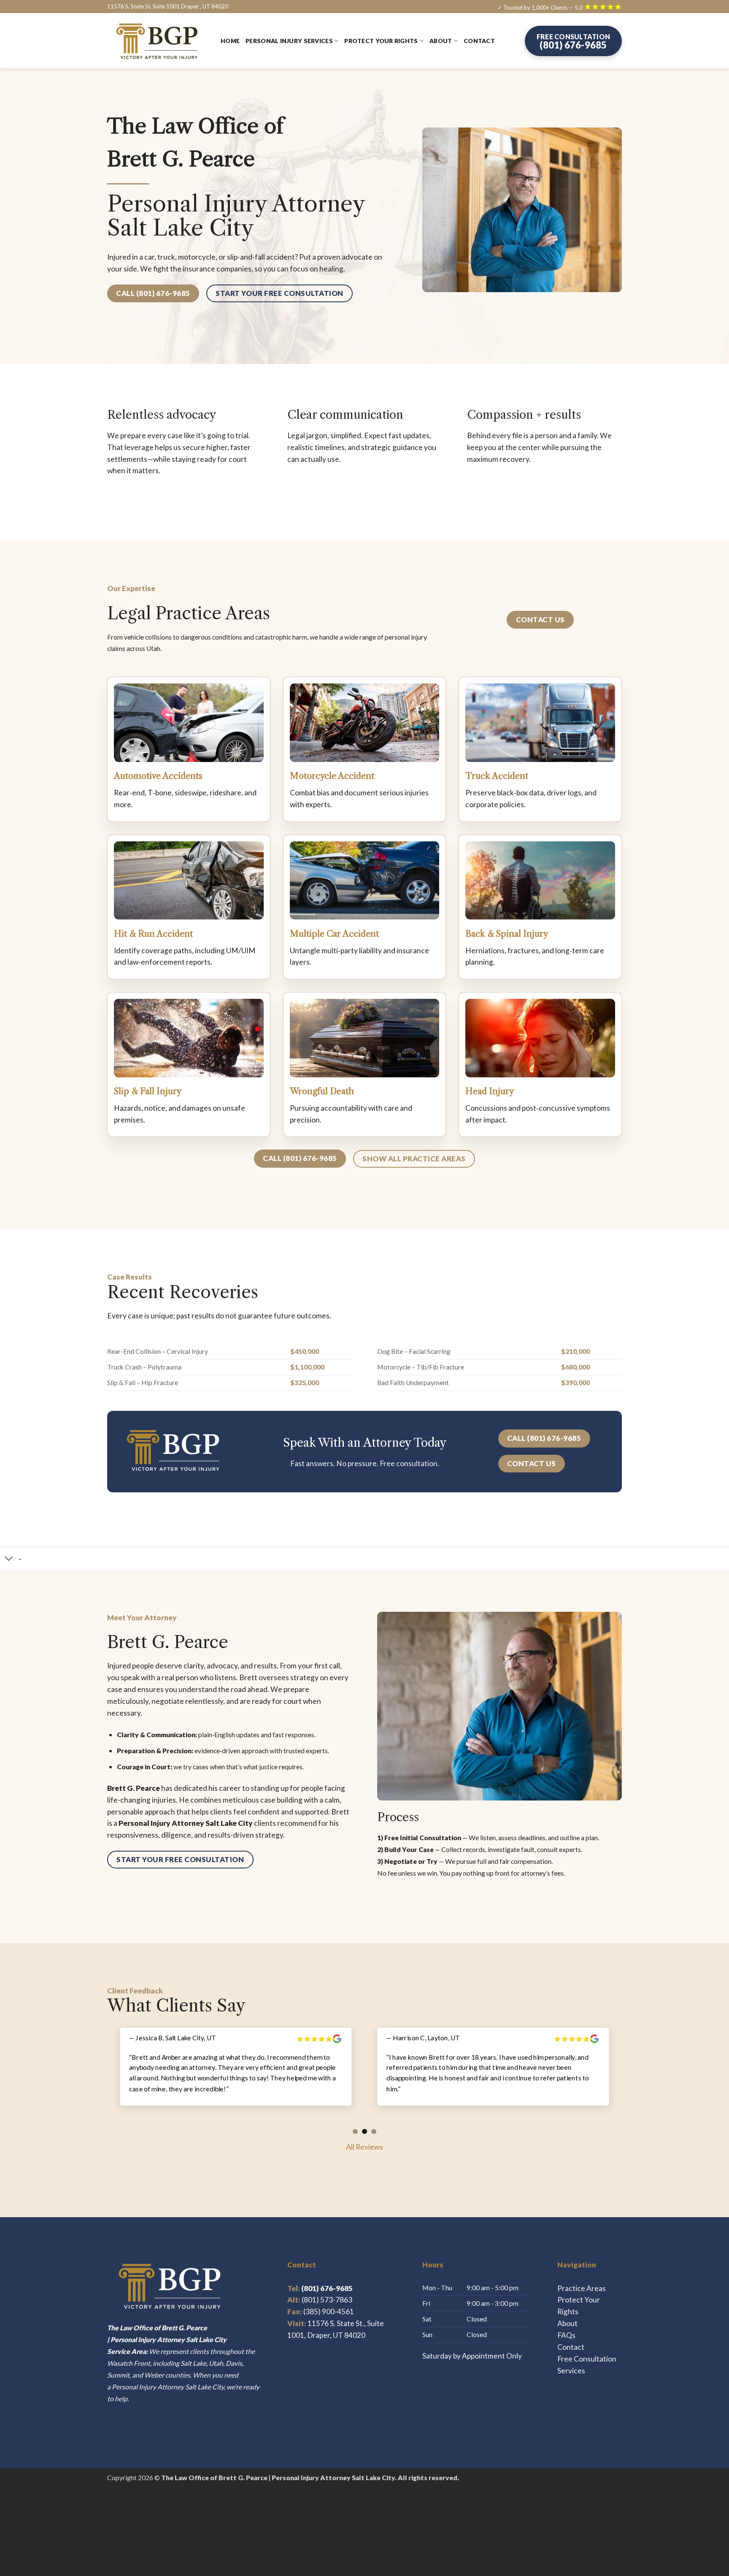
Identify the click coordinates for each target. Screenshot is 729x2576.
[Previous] (103, 2077)
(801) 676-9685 (320, 2276)
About (441, 41)
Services (571, 2359)
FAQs (566, 2323)
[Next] (626, 2077)
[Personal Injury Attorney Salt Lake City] (158, 41)
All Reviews (364, 2135)
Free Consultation (587, 2347)
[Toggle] (9, 1560)
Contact (479, 41)
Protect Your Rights (381, 41)
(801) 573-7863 (327, 2288)
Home (230, 41)
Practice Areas (582, 2276)
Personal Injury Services (289, 41)
